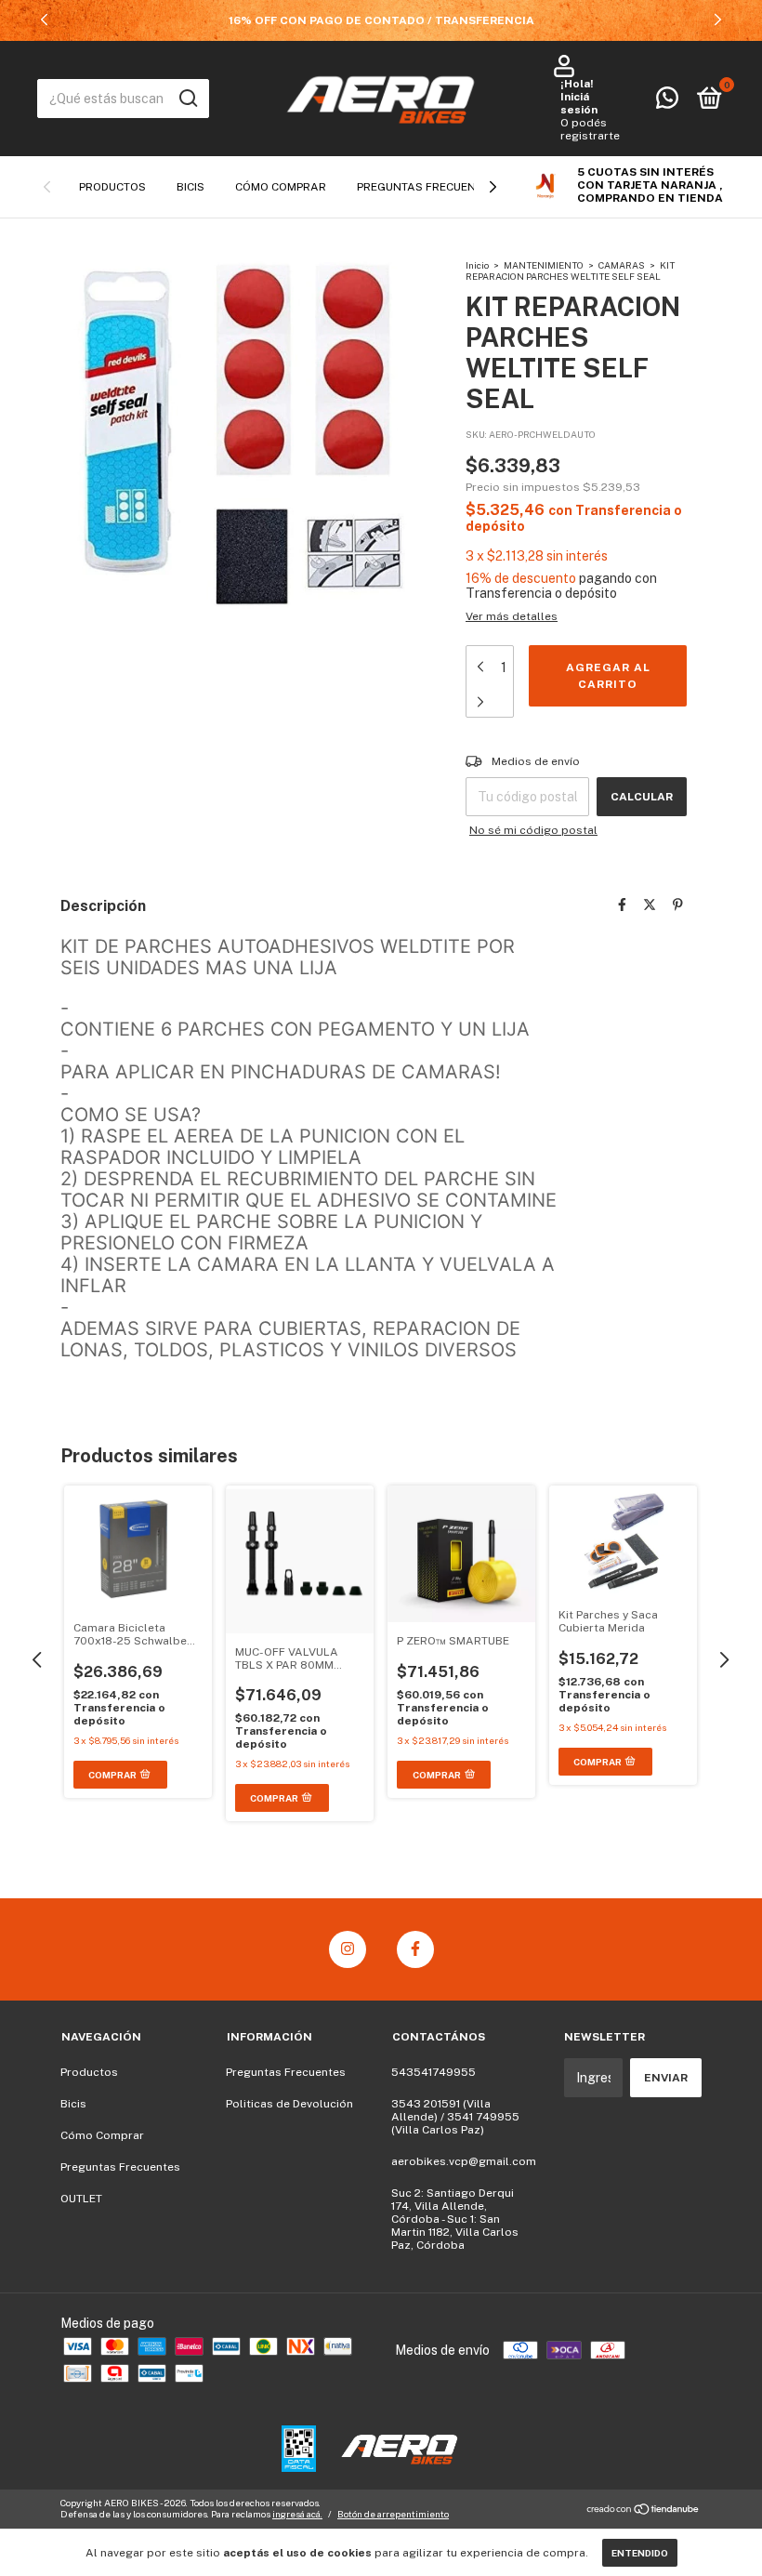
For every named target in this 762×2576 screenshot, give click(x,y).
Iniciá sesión (579, 103)
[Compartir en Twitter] (650, 905)
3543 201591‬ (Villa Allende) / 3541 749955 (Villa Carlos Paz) (455, 2117)
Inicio (477, 265)
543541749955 (434, 2072)
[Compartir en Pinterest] (678, 905)
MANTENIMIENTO (545, 265)
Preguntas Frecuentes (427, 187)
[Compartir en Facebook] (622, 905)
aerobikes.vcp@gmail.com (464, 2161)
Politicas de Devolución (289, 2104)
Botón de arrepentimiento (393, 2514)
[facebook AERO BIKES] (415, 1949)
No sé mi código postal (533, 830)
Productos (112, 187)
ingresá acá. (297, 2514)
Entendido (640, 2553)
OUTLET (81, 2199)
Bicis (190, 187)
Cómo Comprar (281, 187)
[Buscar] (187, 99)
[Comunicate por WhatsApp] (667, 102)
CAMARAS (623, 265)
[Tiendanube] (644, 2510)
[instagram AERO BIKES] (348, 1949)
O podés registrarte (590, 129)
